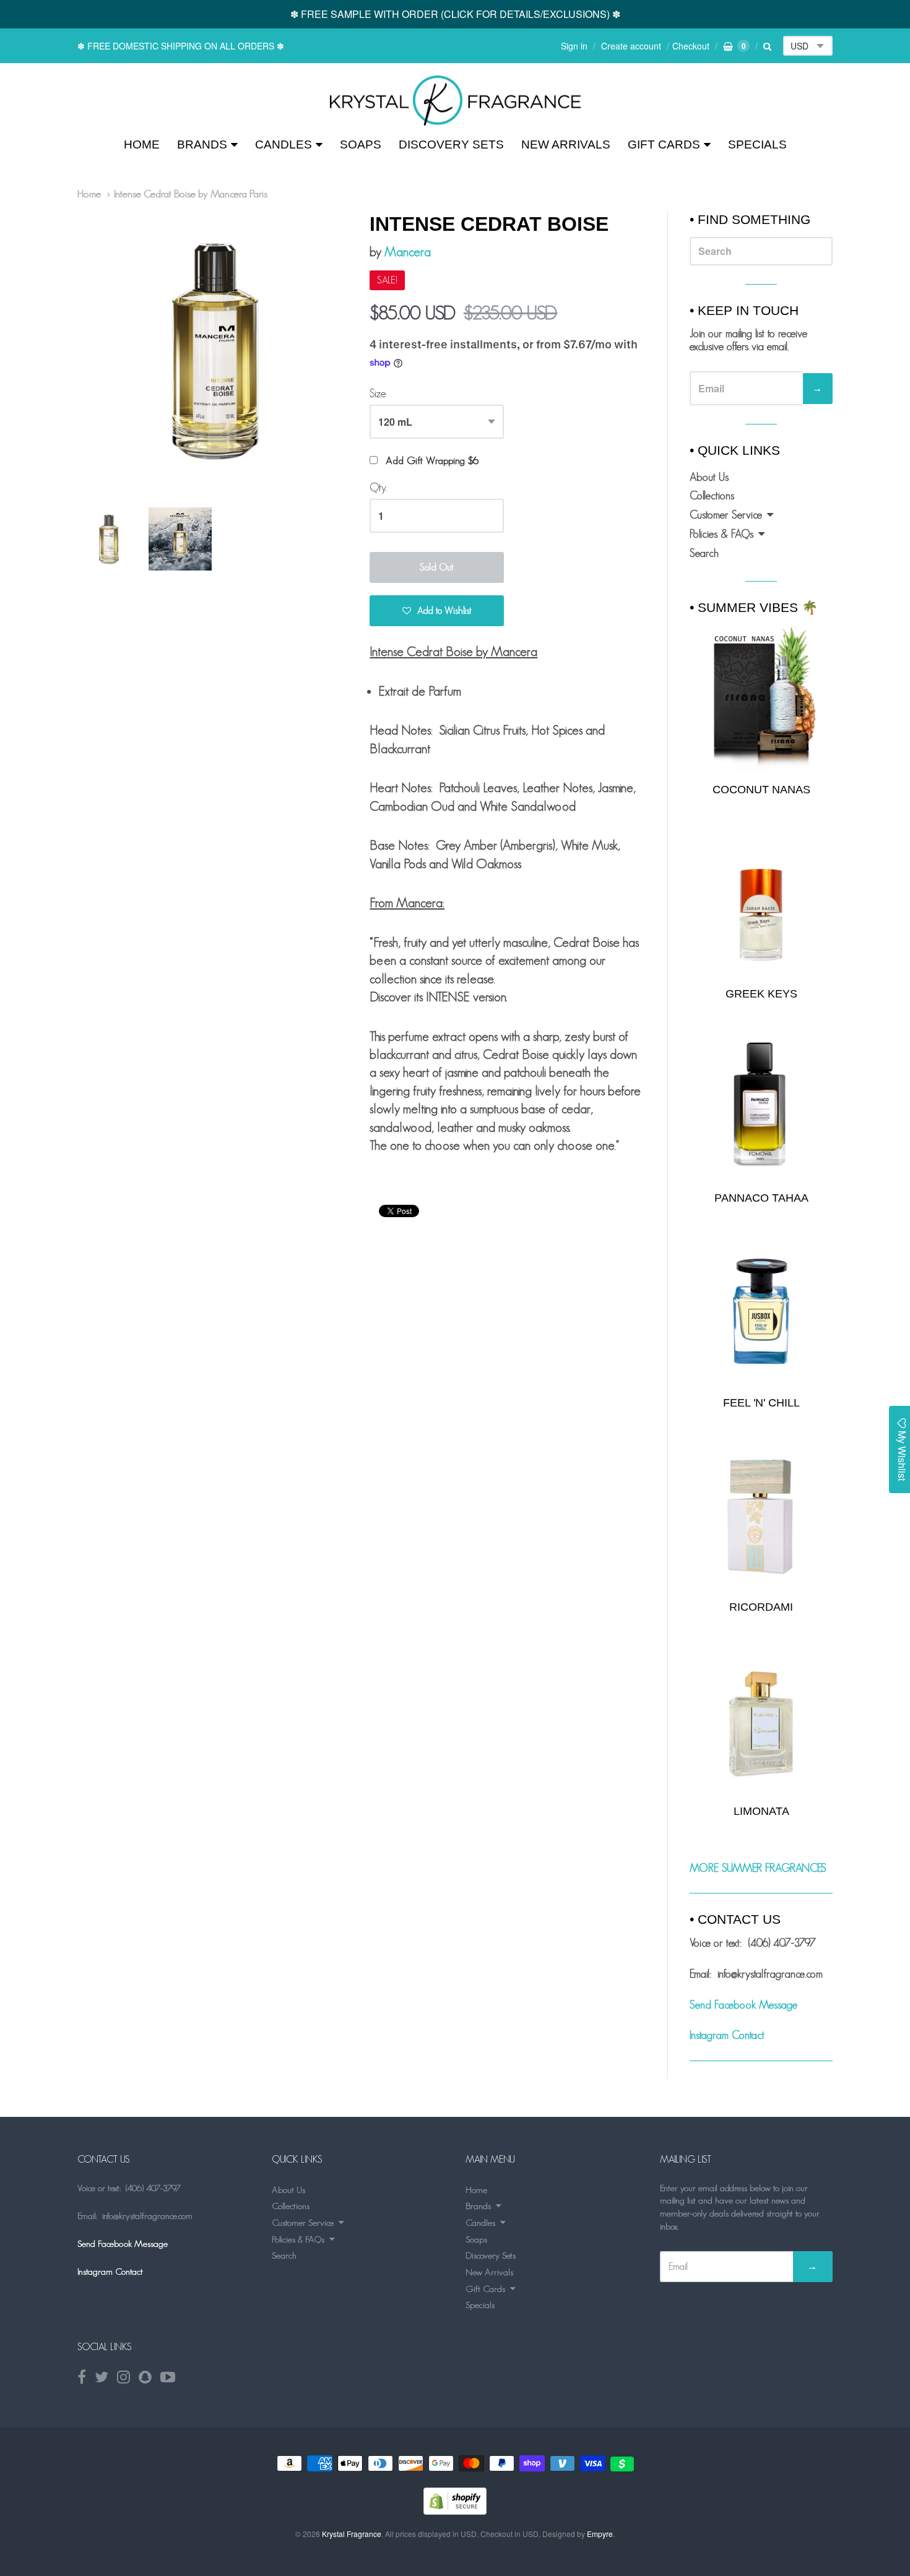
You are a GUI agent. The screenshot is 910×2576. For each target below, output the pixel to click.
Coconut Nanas (761, 790)
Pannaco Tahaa (761, 1198)
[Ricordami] (761, 1516)
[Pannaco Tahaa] (761, 1107)
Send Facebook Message (743, 2005)
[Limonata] (761, 1720)
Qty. (379, 488)
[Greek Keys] (761, 902)
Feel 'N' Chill (761, 1403)
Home (142, 144)
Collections (712, 496)
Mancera (408, 252)
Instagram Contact (727, 2035)
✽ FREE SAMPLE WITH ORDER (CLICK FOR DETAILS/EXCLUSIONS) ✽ (455, 14)
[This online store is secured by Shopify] (455, 2511)
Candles (284, 144)
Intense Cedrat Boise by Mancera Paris (191, 194)
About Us (709, 477)
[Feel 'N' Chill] (761, 1312)
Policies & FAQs (721, 534)
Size (378, 394)
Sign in (574, 46)
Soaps (361, 144)
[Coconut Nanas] (761, 697)
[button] (437, 611)
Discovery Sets (451, 144)
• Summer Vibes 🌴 (754, 607)
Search (704, 553)
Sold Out (437, 567)
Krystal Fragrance (352, 2534)
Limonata (761, 1811)
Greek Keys (761, 994)
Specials (757, 144)
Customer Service (726, 515)
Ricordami (761, 1607)
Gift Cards (664, 144)
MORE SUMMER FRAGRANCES (758, 1868)
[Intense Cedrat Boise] (455, 101)
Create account (631, 46)
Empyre (600, 2534)
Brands (202, 144)
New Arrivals (566, 144)
